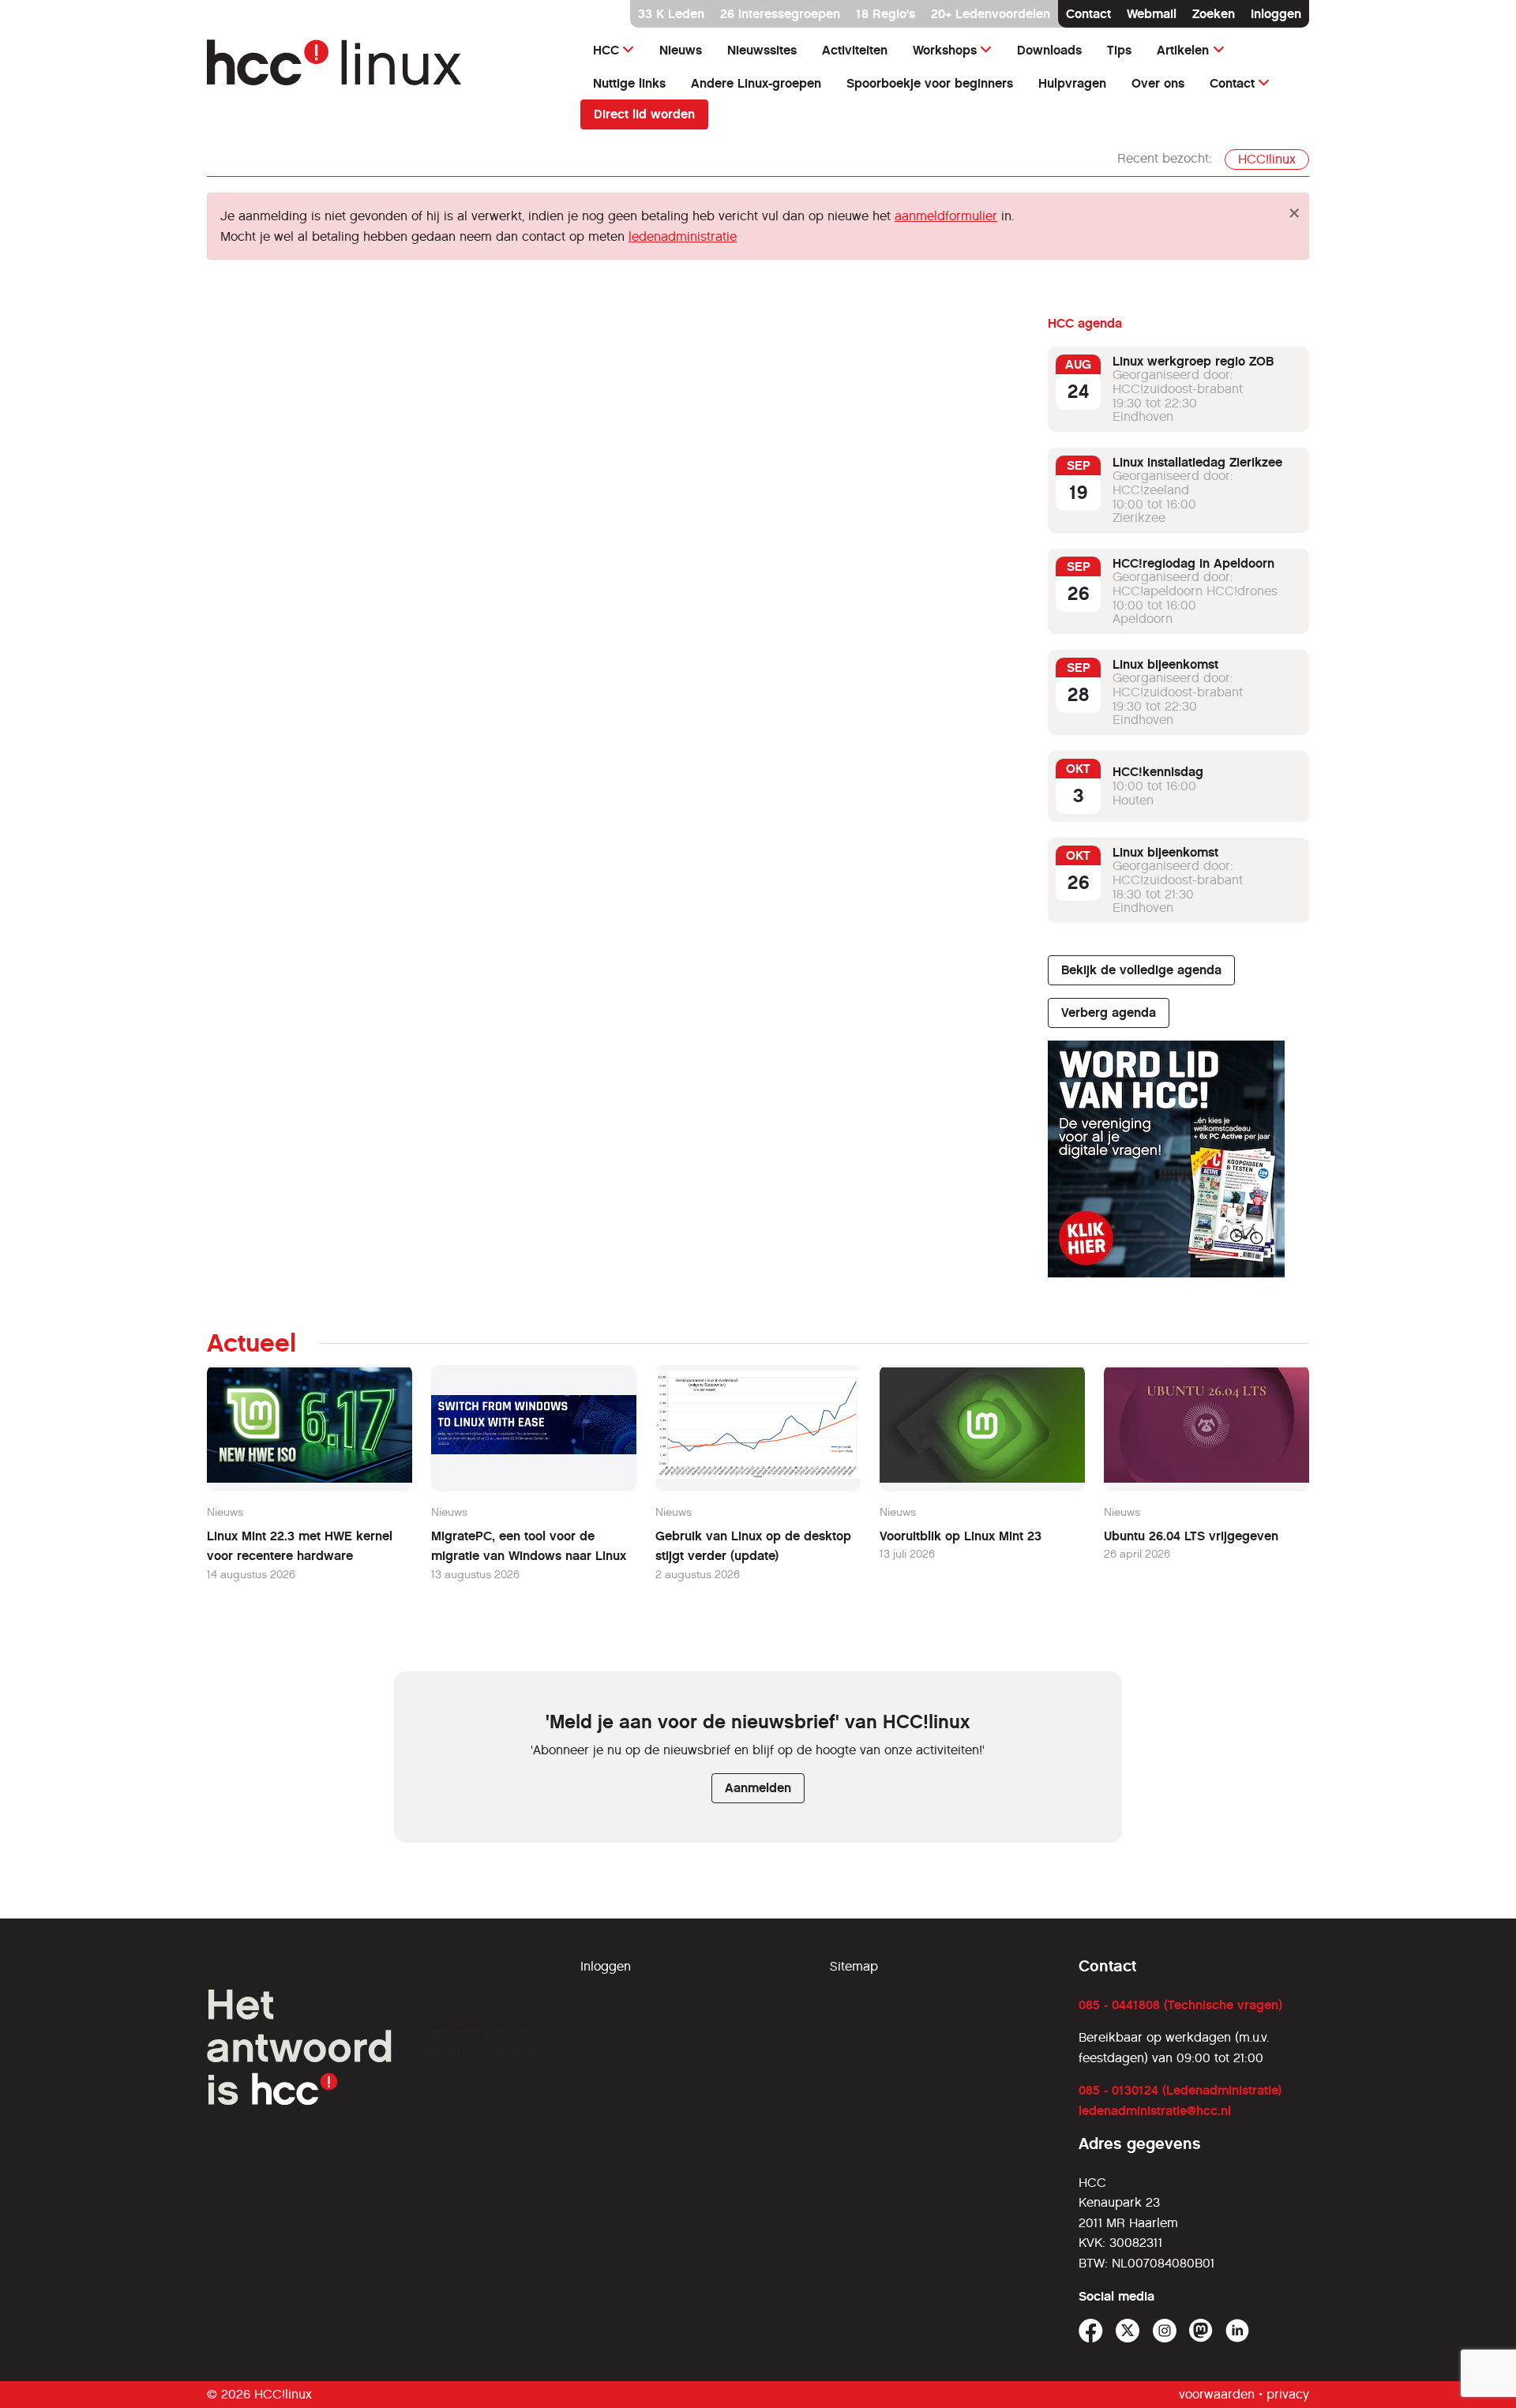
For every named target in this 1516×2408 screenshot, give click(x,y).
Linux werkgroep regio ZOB (1193, 361)
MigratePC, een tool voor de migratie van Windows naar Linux (529, 1546)
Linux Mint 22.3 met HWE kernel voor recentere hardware (300, 1546)
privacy (1288, 2394)
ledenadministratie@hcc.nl (1155, 2111)
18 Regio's (886, 14)
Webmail (1152, 14)
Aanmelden (758, 1788)
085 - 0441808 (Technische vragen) (1180, 2005)
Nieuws (681, 50)
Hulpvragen (1072, 83)
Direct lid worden (644, 114)
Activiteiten (855, 50)
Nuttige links (629, 83)
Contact (1088, 14)
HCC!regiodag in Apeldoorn (1193, 563)
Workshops (945, 50)
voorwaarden (1217, 2394)
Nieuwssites (762, 50)
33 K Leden (671, 14)
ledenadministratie (683, 236)
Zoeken (1214, 14)
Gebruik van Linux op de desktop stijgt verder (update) (753, 1546)
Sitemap (854, 1966)
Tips (1119, 50)
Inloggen (1276, 14)
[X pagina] (1128, 2331)
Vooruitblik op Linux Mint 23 (961, 1536)
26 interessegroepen (780, 14)
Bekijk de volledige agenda (1141, 970)
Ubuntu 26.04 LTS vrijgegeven (1191, 1536)
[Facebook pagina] (1091, 2331)
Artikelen (1183, 50)
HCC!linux (1267, 159)
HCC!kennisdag (1158, 772)
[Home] (384, 70)
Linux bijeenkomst (1165, 664)
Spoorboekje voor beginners (930, 83)
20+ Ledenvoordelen (991, 14)
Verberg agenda (1109, 1013)
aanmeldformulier (946, 216)
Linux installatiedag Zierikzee (1197, 462)
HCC (606, 50)
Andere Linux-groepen (756, 83)
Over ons (1158, 83)
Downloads (1049, 50)
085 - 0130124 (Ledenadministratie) (1180, 2090)
